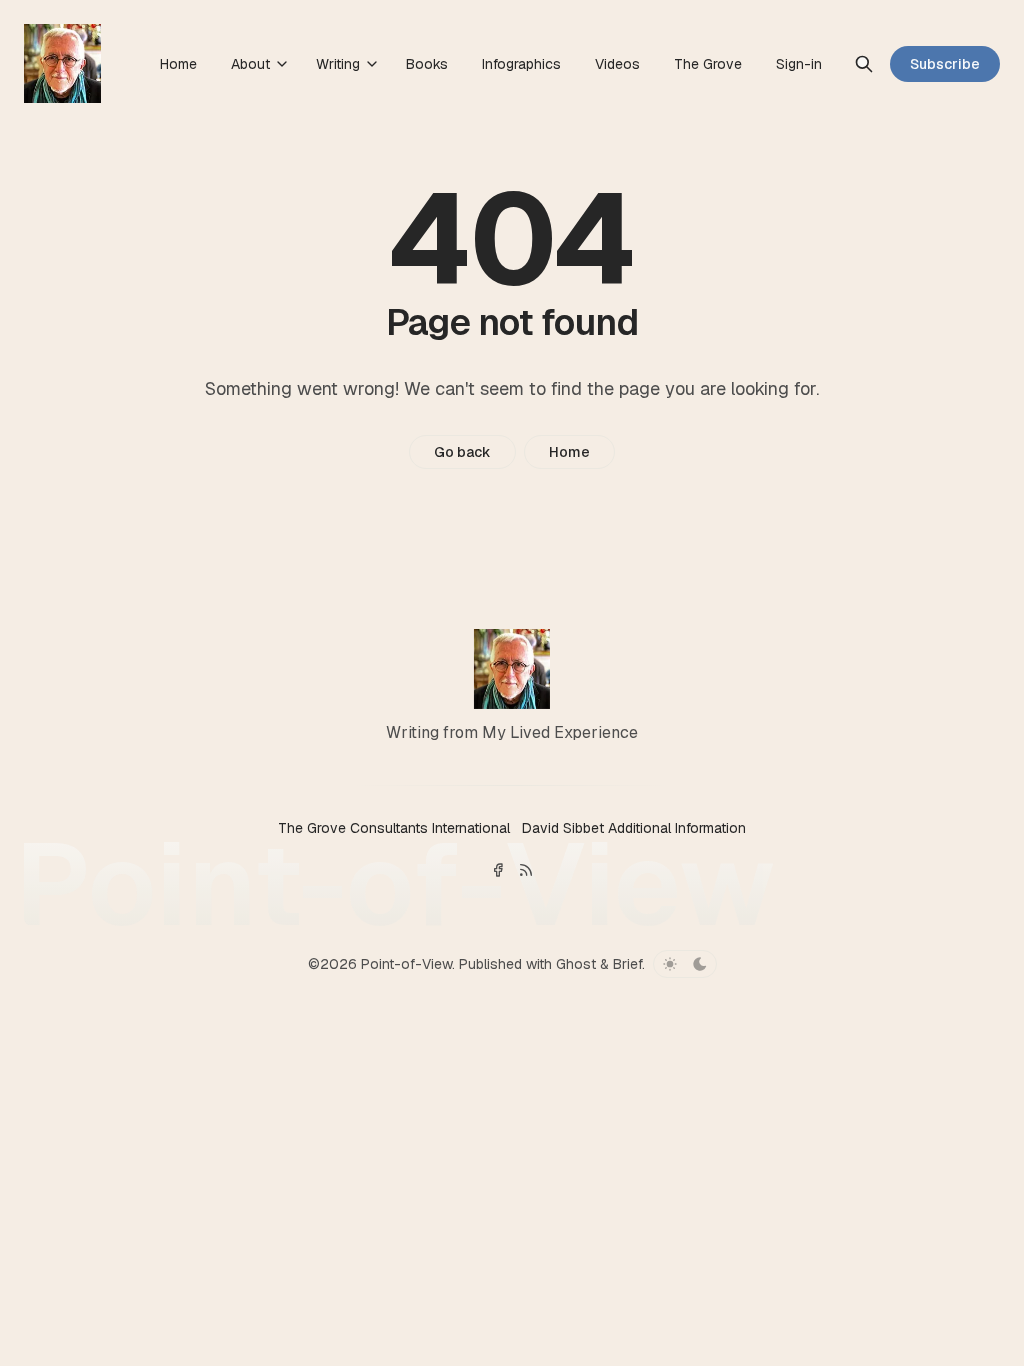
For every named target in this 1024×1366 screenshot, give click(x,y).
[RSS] (526, 870)
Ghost (576, 964)
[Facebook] (498, 870)
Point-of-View (406, 964)
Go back (462, 452)
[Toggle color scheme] (685, 964)
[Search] (864, 64)
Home (569, 452)
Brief (627, 964)
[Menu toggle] (282, 64)
